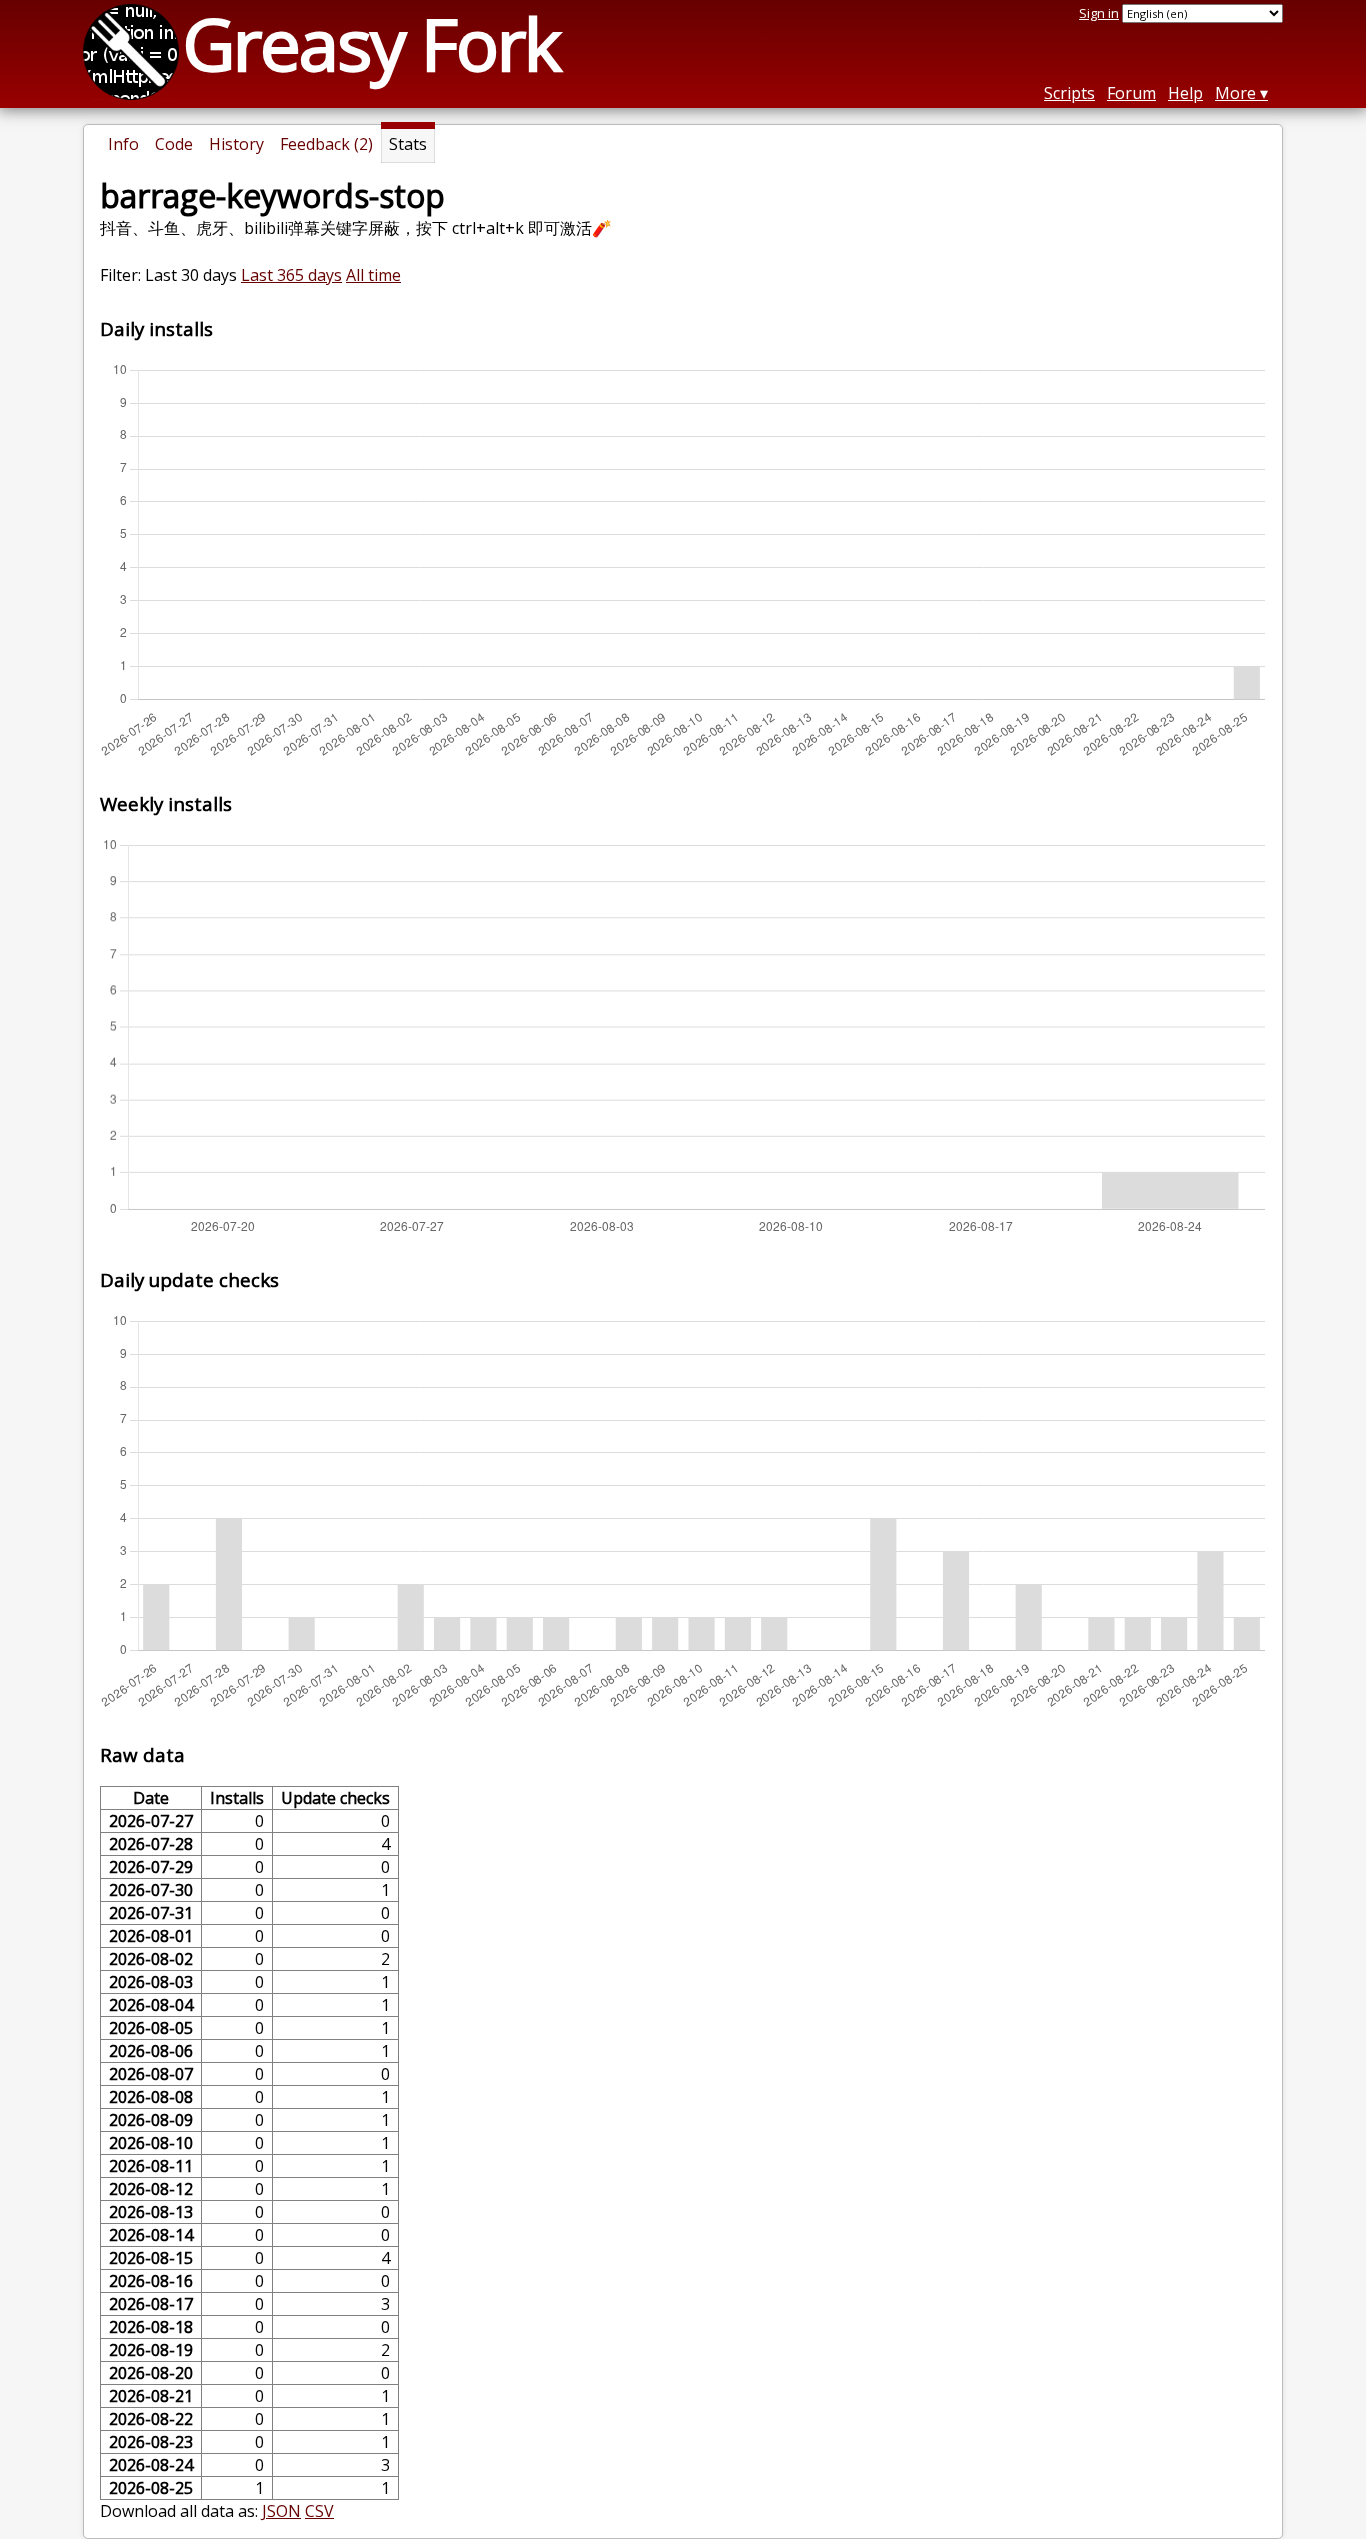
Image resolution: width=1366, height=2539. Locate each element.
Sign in (1099, 13)
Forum (1131, 93)
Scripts (1069, 93)
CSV (319, 2511)
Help (1185, 93)
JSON (281, 2511)
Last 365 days (291, 275)
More (1235, 93)
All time (373, 275)
